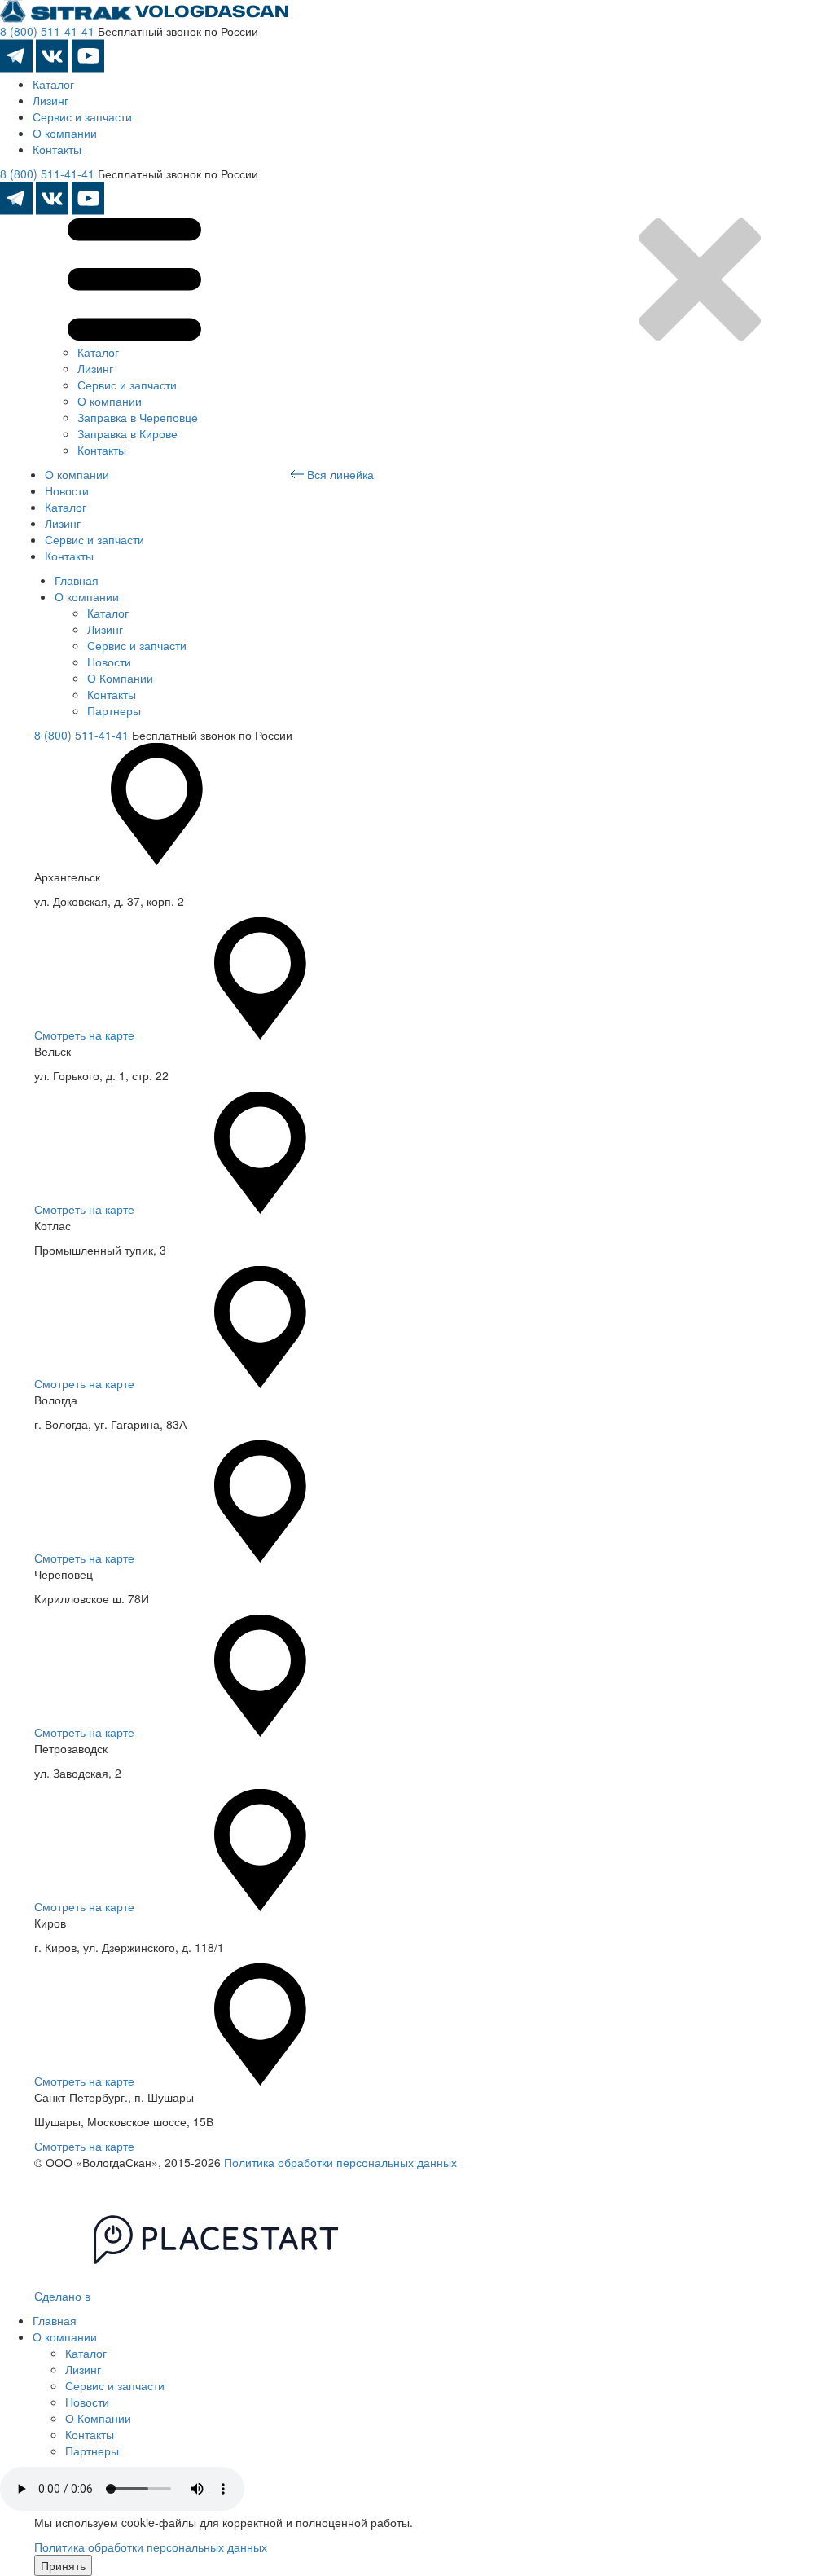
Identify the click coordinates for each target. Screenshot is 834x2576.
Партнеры (114, 710)
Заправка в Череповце (138, 417)
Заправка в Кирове (127, 433)
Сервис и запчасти (82, 116)
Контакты (57, 149)
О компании (65, 133)
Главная (77, 580)
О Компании (120, 678)
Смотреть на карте (84, 1035)
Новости (67, 490)
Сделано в (64, 2296)
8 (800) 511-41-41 (47, 31)
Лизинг (50, 100)
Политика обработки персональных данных (340, 2162)
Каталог (53, 84)
